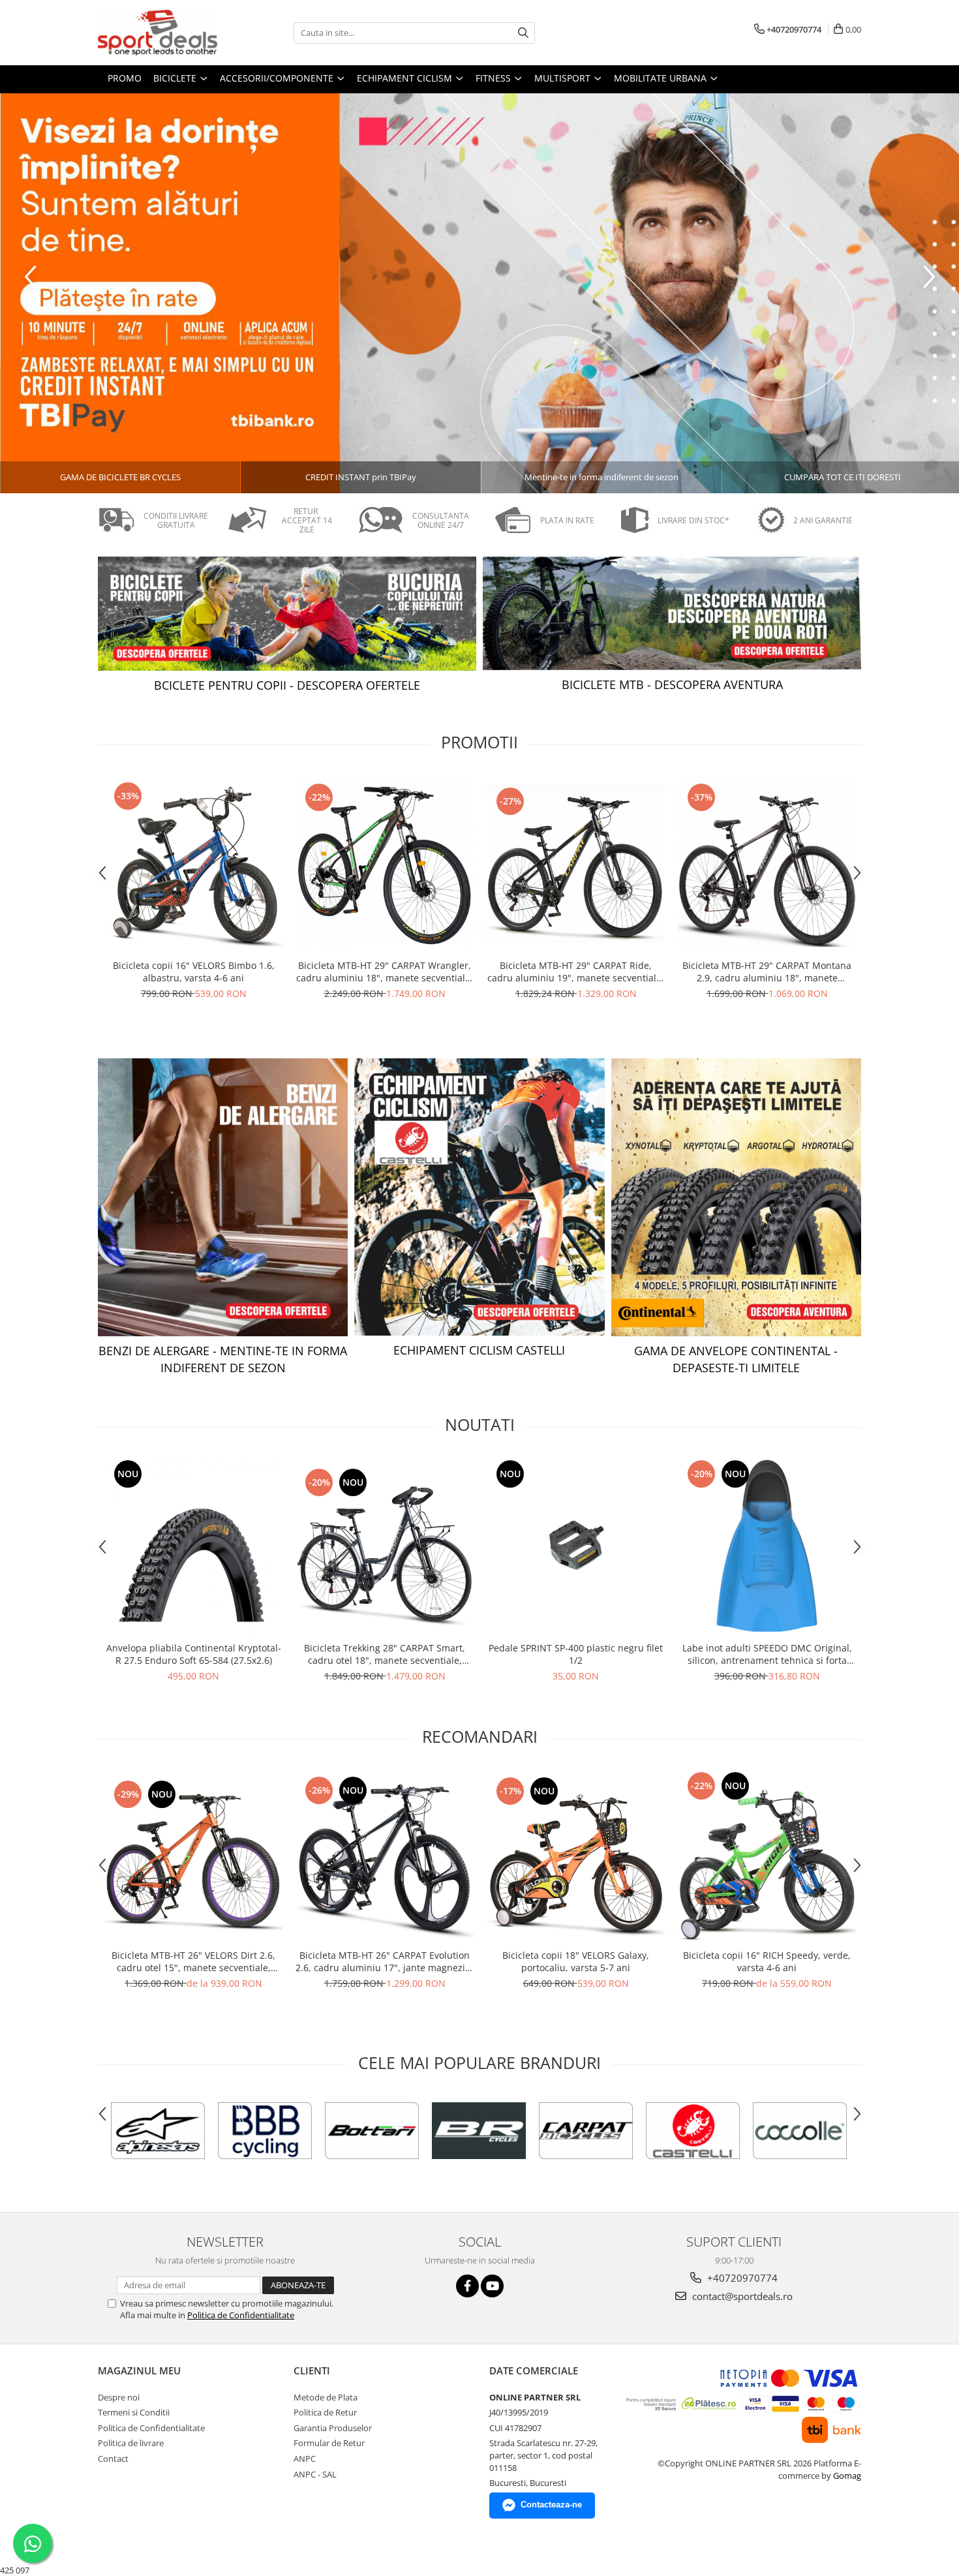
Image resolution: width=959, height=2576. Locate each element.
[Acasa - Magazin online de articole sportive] (163, 33)
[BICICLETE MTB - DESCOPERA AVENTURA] (672, 613)
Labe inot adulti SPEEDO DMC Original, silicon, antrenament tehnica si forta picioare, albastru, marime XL (767, 1654)
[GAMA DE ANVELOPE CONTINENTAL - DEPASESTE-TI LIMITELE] (736, 1197)
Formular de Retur (329, 2443)
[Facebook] (467, 2286)
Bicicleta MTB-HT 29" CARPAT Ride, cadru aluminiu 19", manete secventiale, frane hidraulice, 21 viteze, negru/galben (576, 972)
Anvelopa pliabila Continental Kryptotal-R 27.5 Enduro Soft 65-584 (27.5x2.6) (194, 1654)
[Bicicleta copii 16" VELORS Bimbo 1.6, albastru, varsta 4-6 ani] (193, 864)
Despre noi (119, 2397)
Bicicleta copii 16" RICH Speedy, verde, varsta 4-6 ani (767, 1961)
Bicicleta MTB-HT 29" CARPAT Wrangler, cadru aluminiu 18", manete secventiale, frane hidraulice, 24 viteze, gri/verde (385, 972)
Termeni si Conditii (134, 2412)
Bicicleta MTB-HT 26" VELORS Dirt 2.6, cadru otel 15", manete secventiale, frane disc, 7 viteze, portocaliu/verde (193, 1961)
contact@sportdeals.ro (741, 2296)
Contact (113, 2459)
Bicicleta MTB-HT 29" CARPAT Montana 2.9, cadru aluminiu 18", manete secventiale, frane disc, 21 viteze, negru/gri (767, 972)
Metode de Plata (326, 2397)
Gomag (846, 2476)
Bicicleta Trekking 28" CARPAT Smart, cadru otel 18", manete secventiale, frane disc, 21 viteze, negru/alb (385, 1654)
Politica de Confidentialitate (241, 2315)
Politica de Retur (325, 2412)
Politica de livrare (131, 2443)
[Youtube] (492, 2286)
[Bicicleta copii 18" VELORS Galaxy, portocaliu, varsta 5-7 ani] (576, 1856)
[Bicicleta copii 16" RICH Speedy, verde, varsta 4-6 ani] (767, 1856)
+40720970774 (741, 2278)
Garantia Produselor (333, 2428)
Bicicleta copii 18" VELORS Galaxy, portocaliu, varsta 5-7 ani (576, 1961)
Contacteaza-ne (551, 2505)
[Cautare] (523, 33)
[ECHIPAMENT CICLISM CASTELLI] (479, 1197)
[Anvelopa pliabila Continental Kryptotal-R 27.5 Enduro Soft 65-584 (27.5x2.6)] (193, 1546)
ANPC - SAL (315, 2474)
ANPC (305, 2459)
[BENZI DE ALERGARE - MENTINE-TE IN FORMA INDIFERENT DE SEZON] (223, 1197)
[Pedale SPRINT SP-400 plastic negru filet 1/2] (576, 1546)
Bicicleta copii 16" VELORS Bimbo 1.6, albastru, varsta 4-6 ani (194, 972)
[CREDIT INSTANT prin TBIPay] (479, 293)
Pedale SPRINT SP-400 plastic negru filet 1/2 (576, 1654)
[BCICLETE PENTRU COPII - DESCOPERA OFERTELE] (287, 614)
